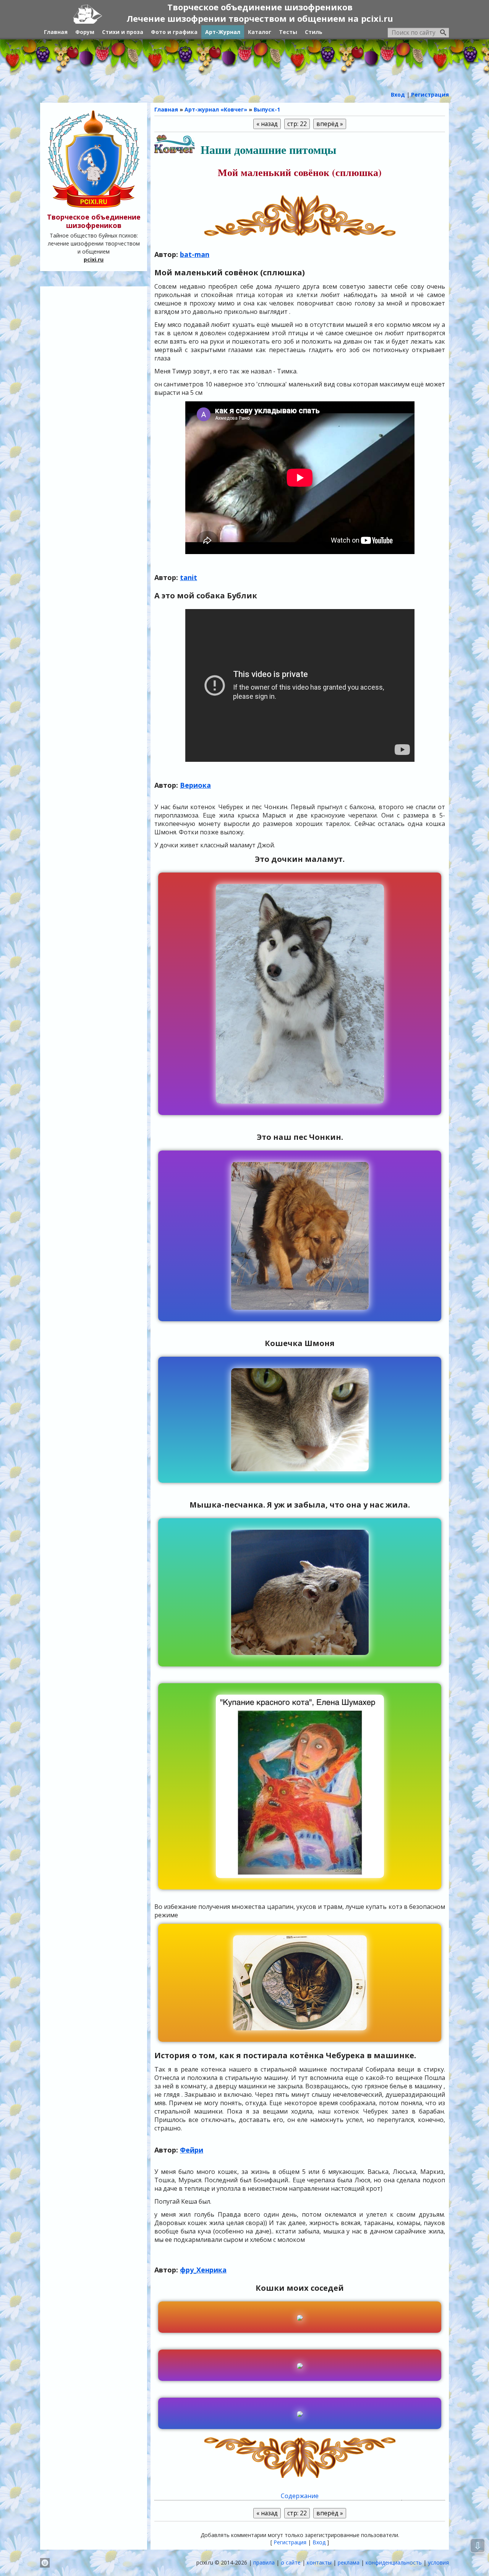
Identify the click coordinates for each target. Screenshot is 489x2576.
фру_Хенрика (203, 2270)
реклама (349, 2562)
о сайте (291, 2562)
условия (438, 2562)
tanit (189, 577)
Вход (319, 2542)
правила (264, 2562)
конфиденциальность (394, 2562)
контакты (319, 2562)
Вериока (195, 785)
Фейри (192, 2150)
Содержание (300, 2496)
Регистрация (290, 2542)
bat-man (195, 254)
